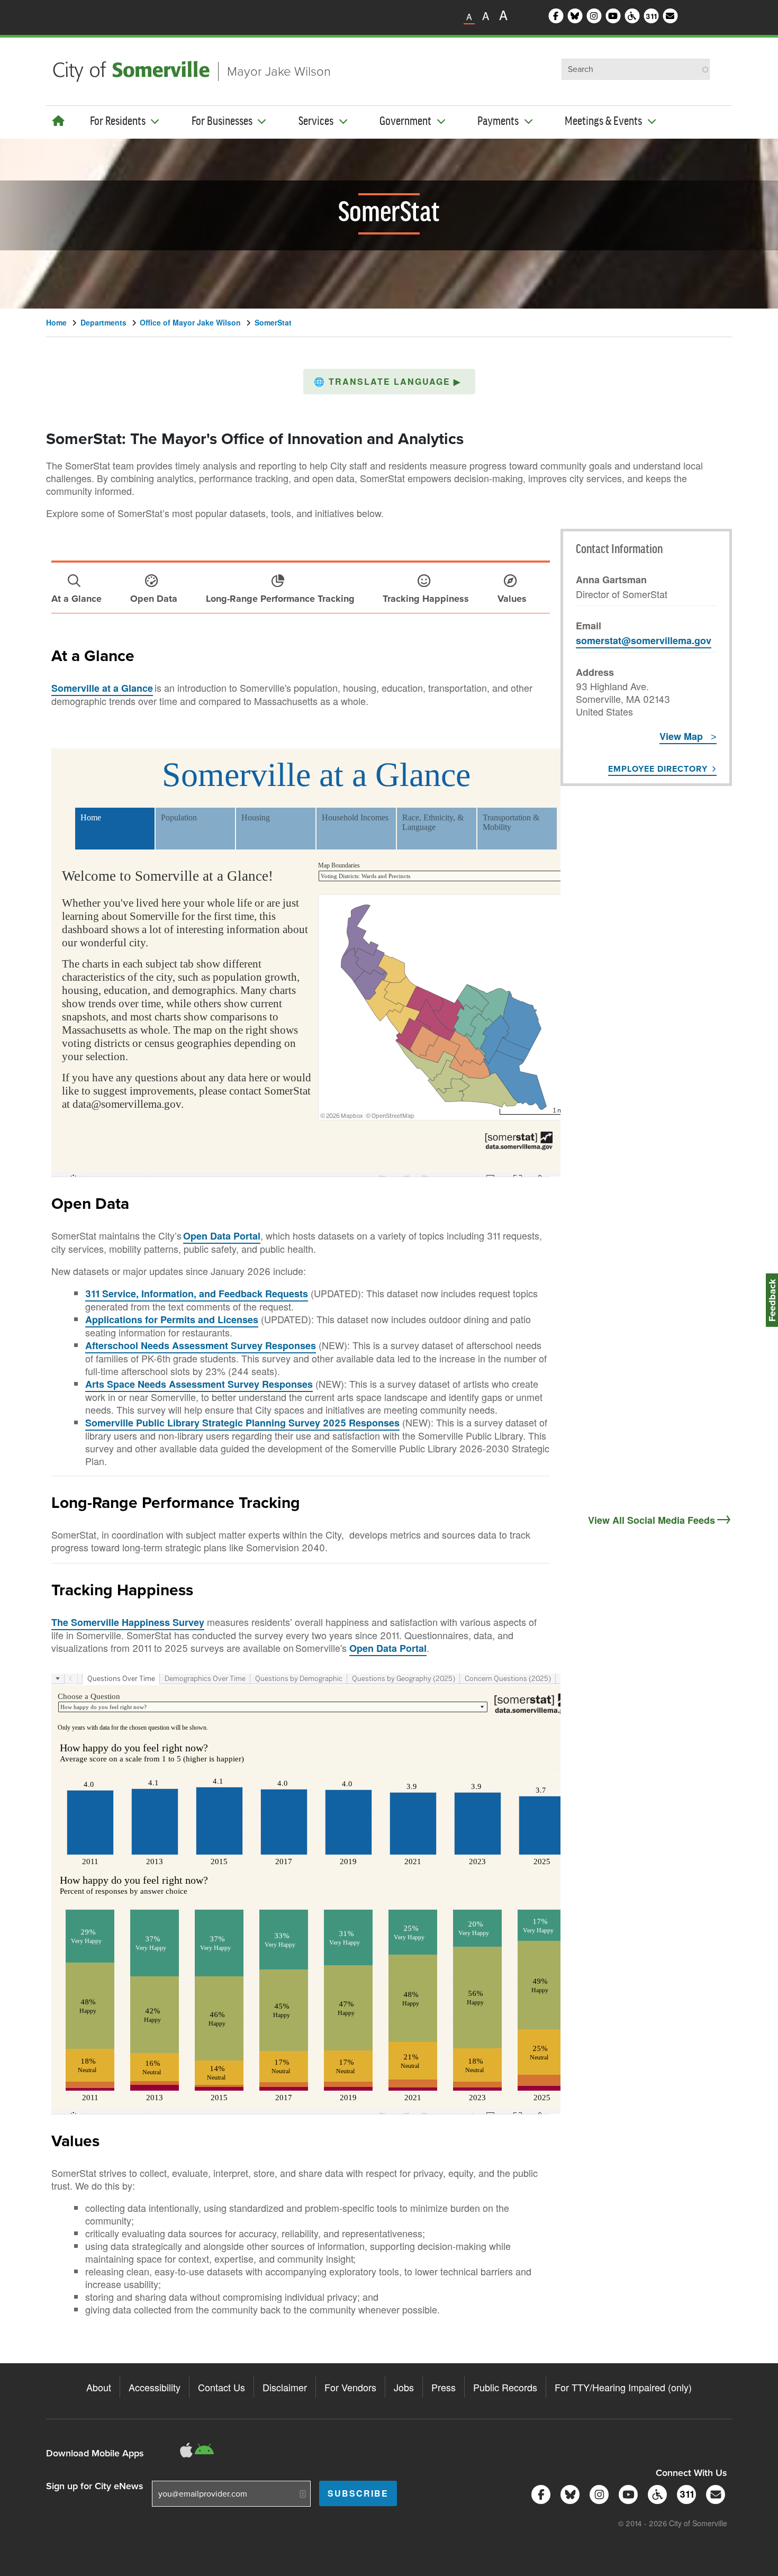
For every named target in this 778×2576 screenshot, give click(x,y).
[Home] (58, 120)
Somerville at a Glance (102, 688)
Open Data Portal (222, 1236)
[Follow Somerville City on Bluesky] (568, 2493)
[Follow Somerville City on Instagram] (597, 2493)
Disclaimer (285, 2387)
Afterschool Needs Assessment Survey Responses (201, 1345)
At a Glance (93, 655)
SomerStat (273, 322)
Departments (103, 322)
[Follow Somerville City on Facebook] (539, 2493)
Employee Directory (658, 769)
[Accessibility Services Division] (655, 2493)
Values (75, 2140)
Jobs (404, 2387)
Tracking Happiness (122, 1589)
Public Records (505, 2387)
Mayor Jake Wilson (279, 71)
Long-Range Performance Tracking (176, 1502)
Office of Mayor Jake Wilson (190, 322)
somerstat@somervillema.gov (644, 640)
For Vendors (350, 2387)
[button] (389, 382)
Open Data (90, 1203)
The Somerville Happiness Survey (128, 1622)
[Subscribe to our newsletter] (714, 2493)
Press (444, 2387)
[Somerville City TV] (626, 2493)
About (99, 2387)
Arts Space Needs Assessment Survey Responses (199, 1384)
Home (56, 322)
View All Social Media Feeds (652, 1520)
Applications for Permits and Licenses (172, 1319)
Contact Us (221, 2387)
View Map (681, 736)
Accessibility (155, 2387)
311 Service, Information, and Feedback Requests (197, 1294)
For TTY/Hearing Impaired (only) (623, 2387)
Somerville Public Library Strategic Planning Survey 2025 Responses (242, 1423)
